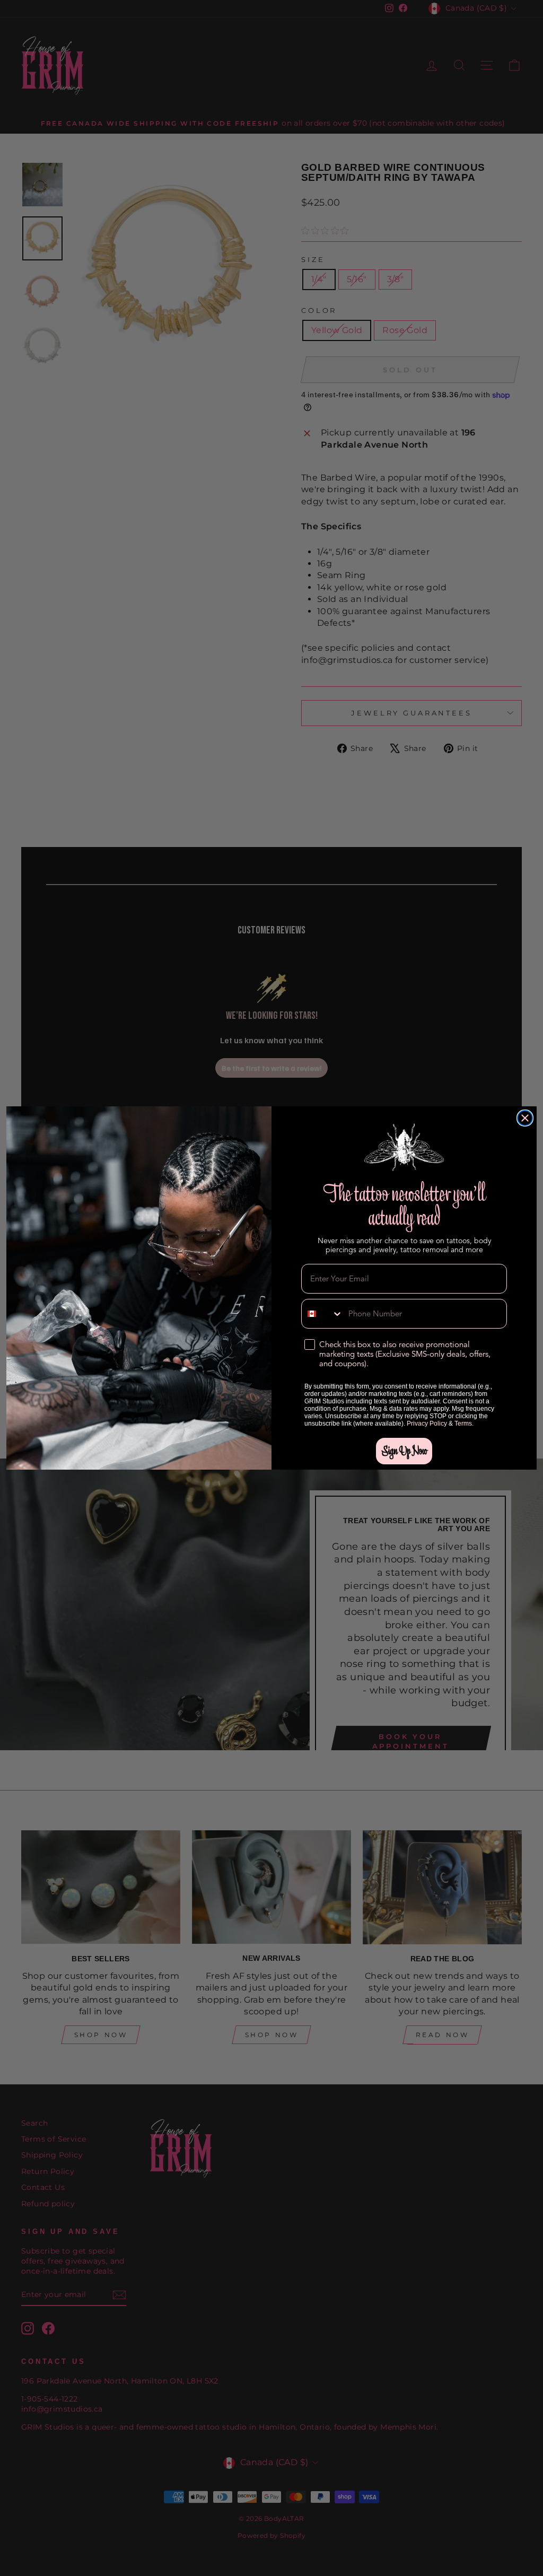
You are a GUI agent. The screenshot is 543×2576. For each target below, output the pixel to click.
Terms (463, 1424)
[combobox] (322, 1314)
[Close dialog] (525, 1118)
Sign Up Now (404, 1451)
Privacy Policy (427, 1424)
